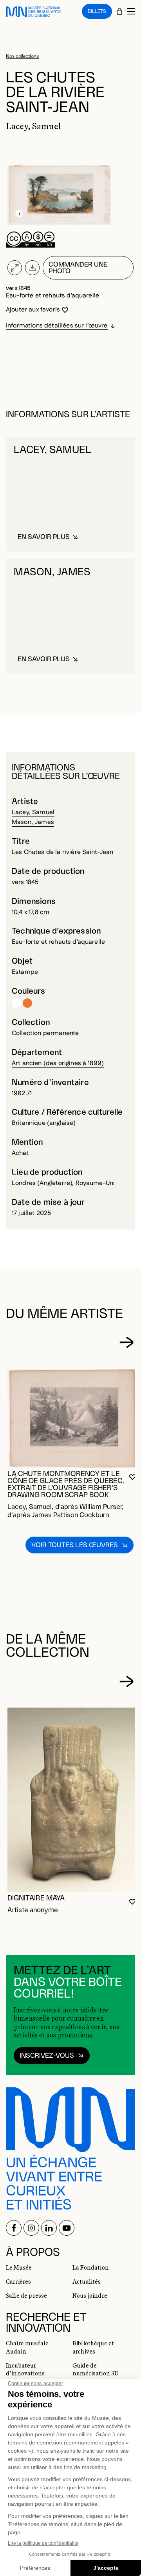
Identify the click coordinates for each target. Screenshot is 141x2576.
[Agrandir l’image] (15, 268)
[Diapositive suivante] (127, 1343)
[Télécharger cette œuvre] (32, 268)
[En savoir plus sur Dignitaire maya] (72, 1800)
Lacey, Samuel (33, 812)
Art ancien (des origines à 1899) (58, 1063)
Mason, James (33, 822)
